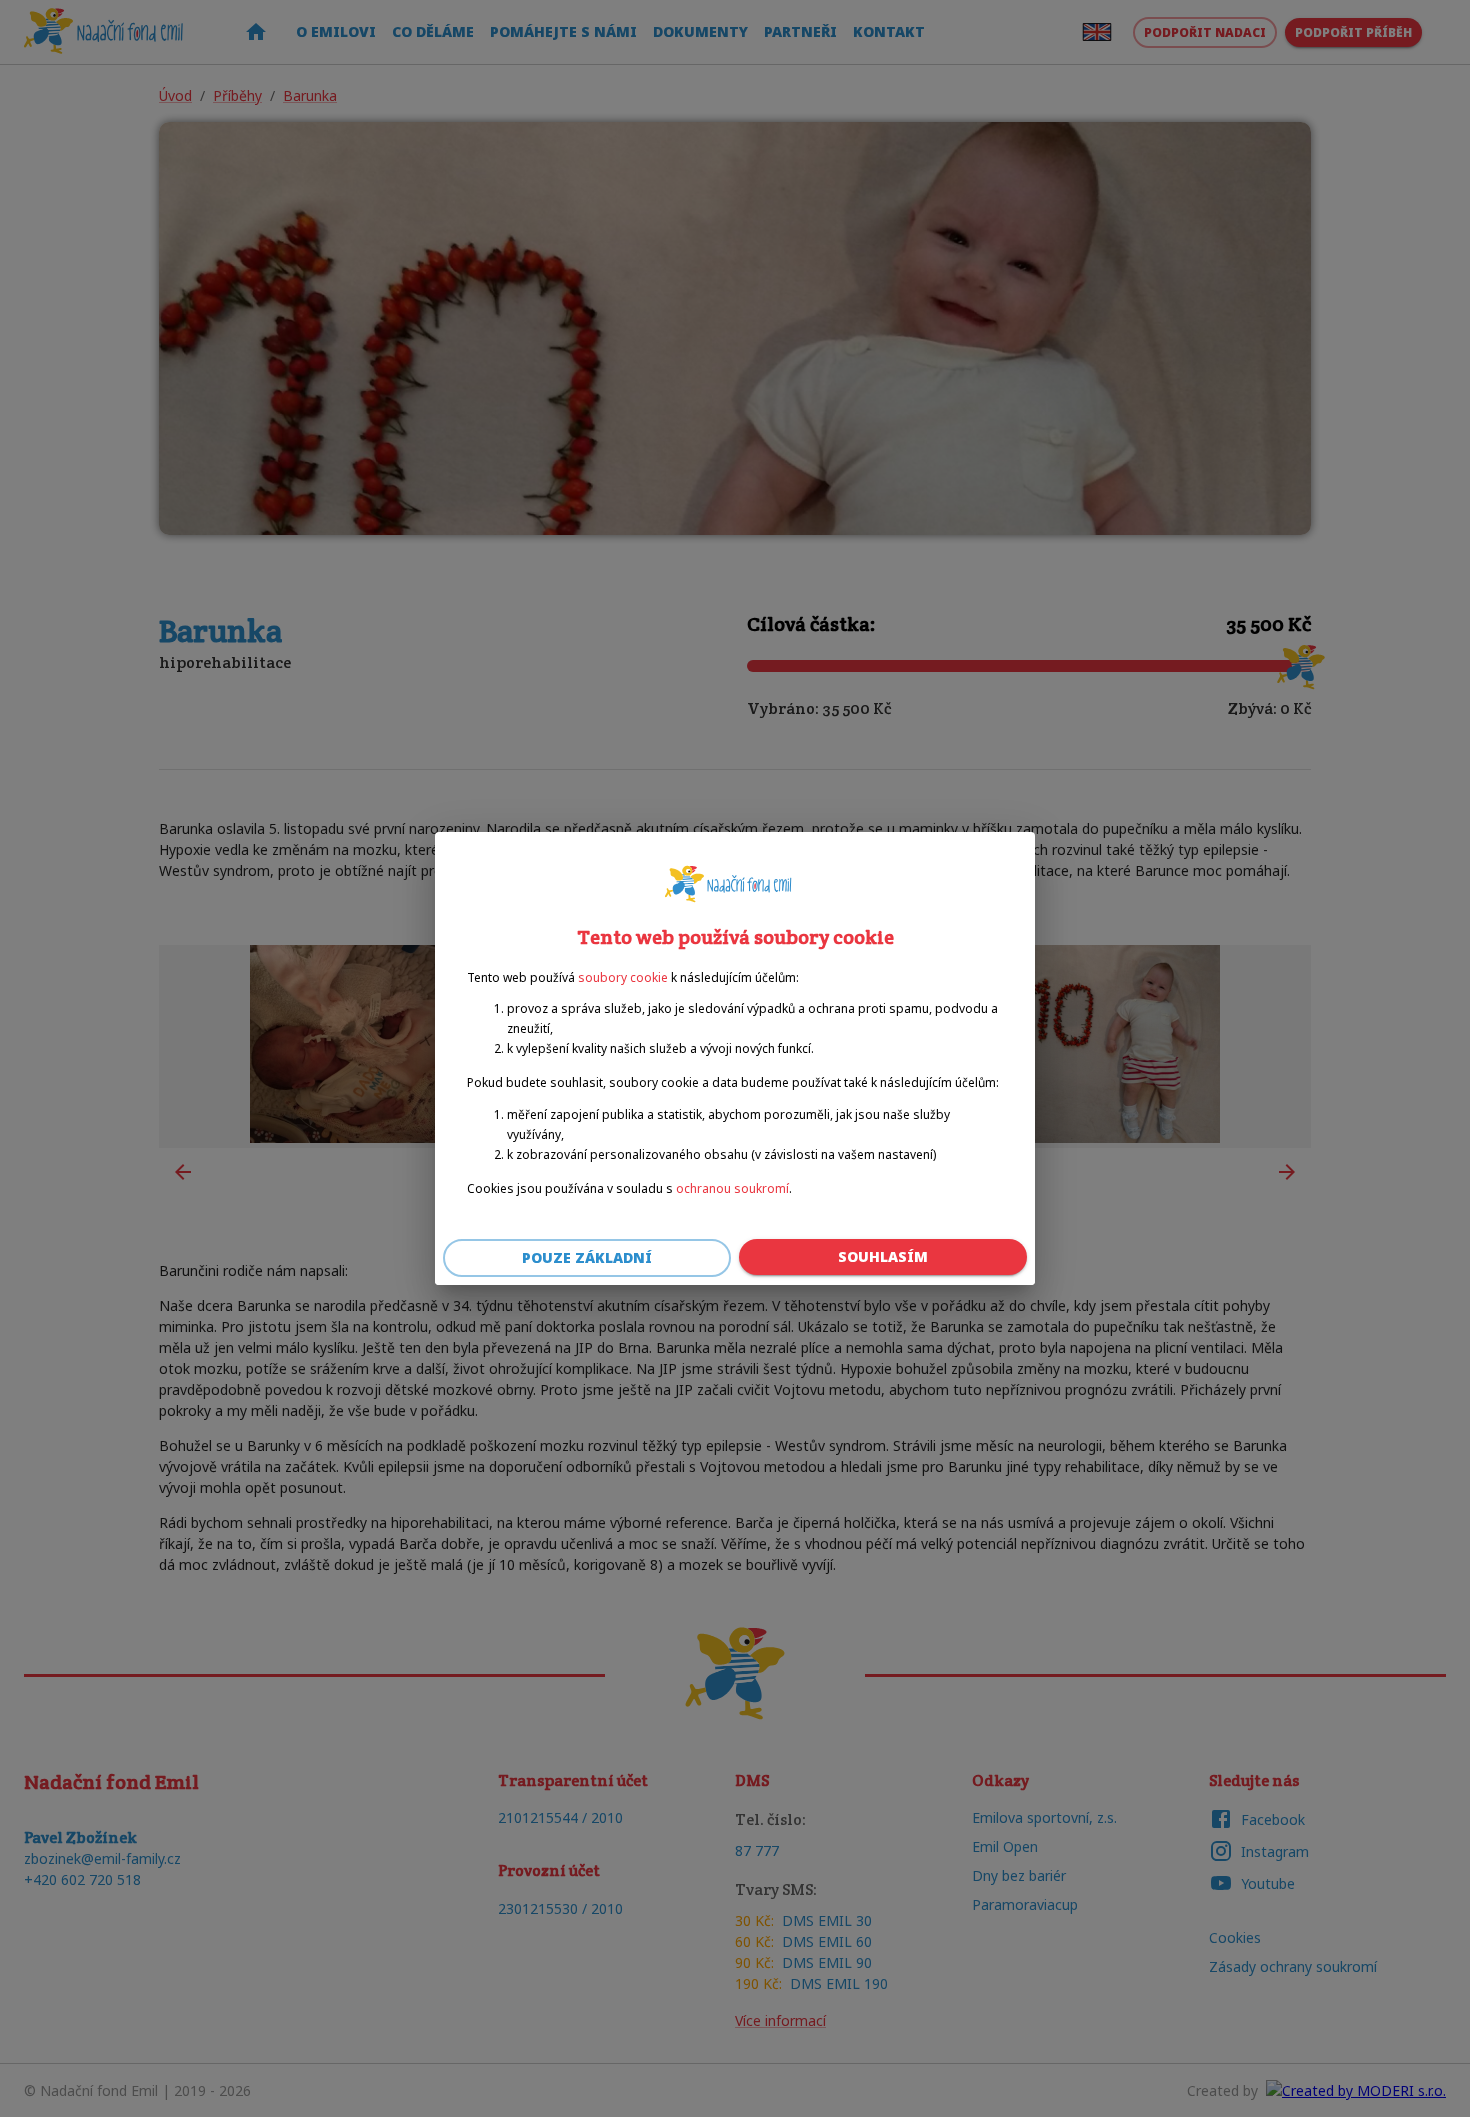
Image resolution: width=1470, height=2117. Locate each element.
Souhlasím (883, 1256)
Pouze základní (587, 1257)
